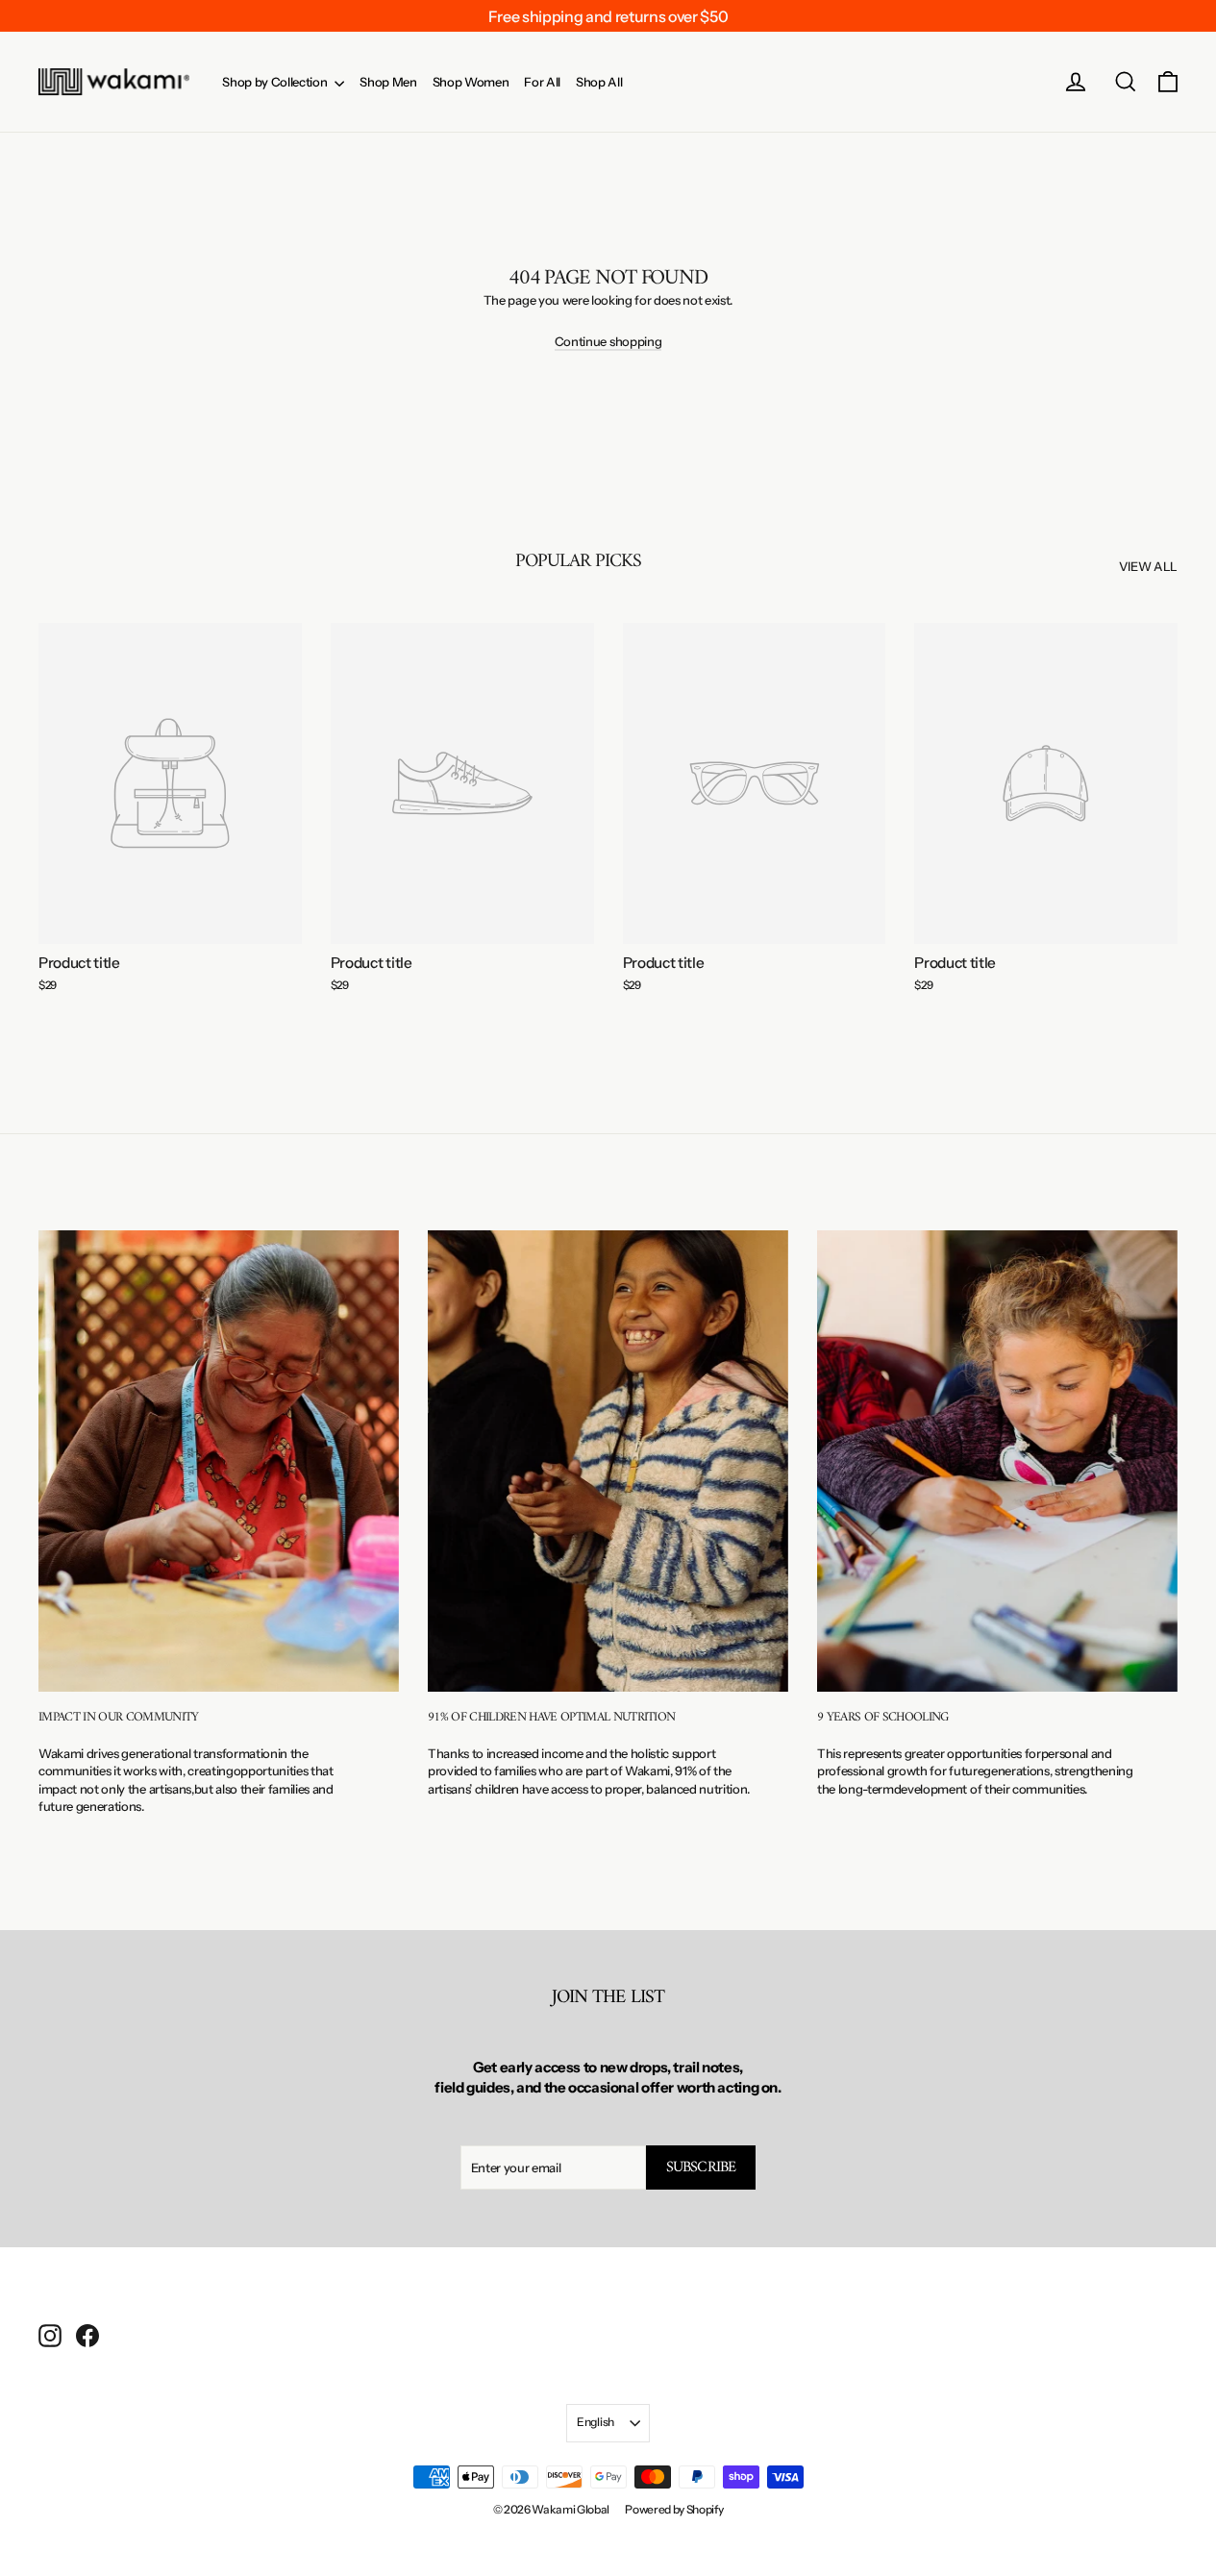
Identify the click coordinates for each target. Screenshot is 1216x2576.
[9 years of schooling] (997, 1461)
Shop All (599, 82)
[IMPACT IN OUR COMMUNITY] (219, 1461)
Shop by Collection (276, 82)
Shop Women (471, 82)
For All (542, 82)
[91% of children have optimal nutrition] (608, 1461)
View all (1148, 566)
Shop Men (388, 82)
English (596, 2422)
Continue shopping (608, 341)
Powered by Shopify (674, 2509)
